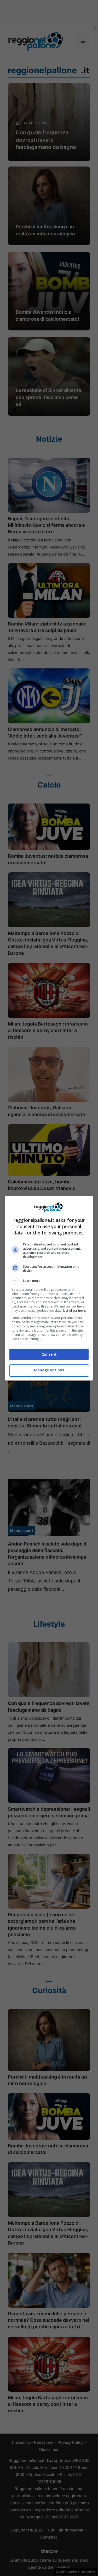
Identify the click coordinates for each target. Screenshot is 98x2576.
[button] (49, 1281)
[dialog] (49, 1288)
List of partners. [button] (75, 1311)
